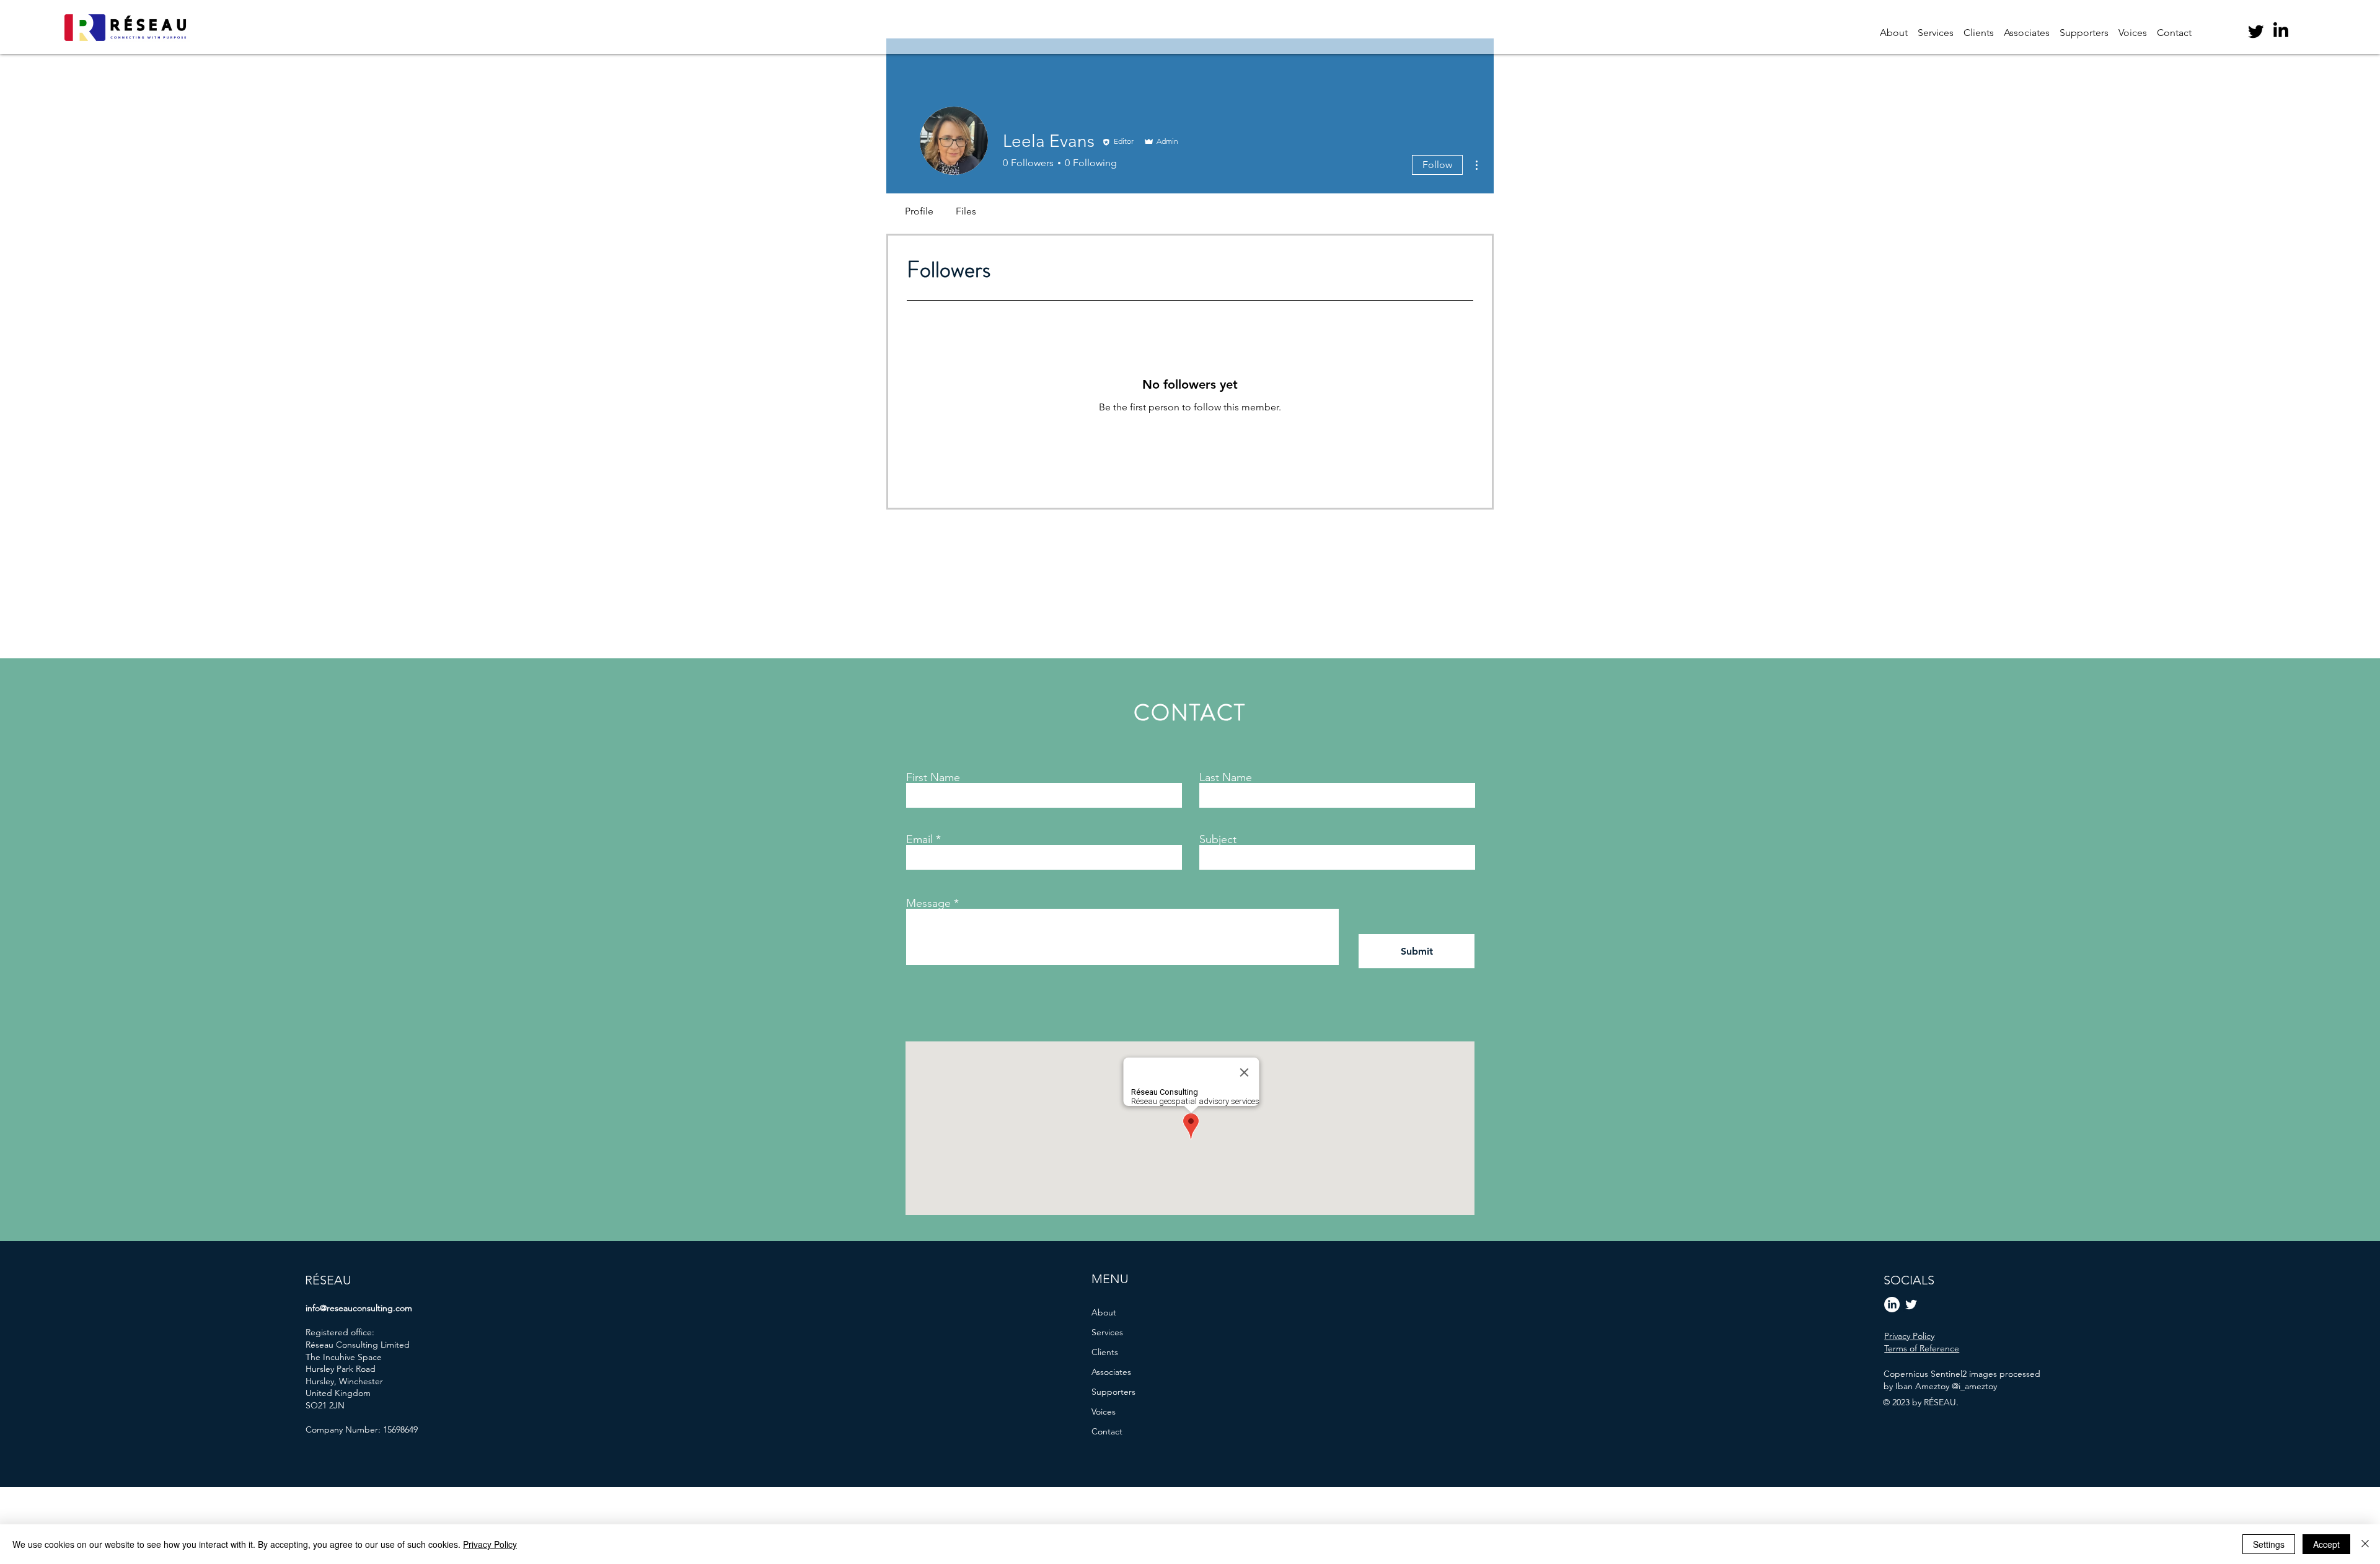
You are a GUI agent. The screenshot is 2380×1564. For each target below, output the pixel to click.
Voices (1104, 1412)
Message (928, 903)
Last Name (1226, 777)
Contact (1107, 1431)
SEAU (336, 1280)
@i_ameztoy (1974, 1386)
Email (919, 839)
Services (1107, 1332)
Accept (2326, 1544)
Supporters (1113, 1392)
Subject (1218, 839)
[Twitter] (2256, 31)
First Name (933, 777)
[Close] (2365, 1544)
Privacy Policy (490, 1544)
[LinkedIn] (2281, 31)
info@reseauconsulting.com (359, 1308)
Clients (1105, 1352)
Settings (2269, 1544)
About (1104, 1312)
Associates (1111, 1372)
